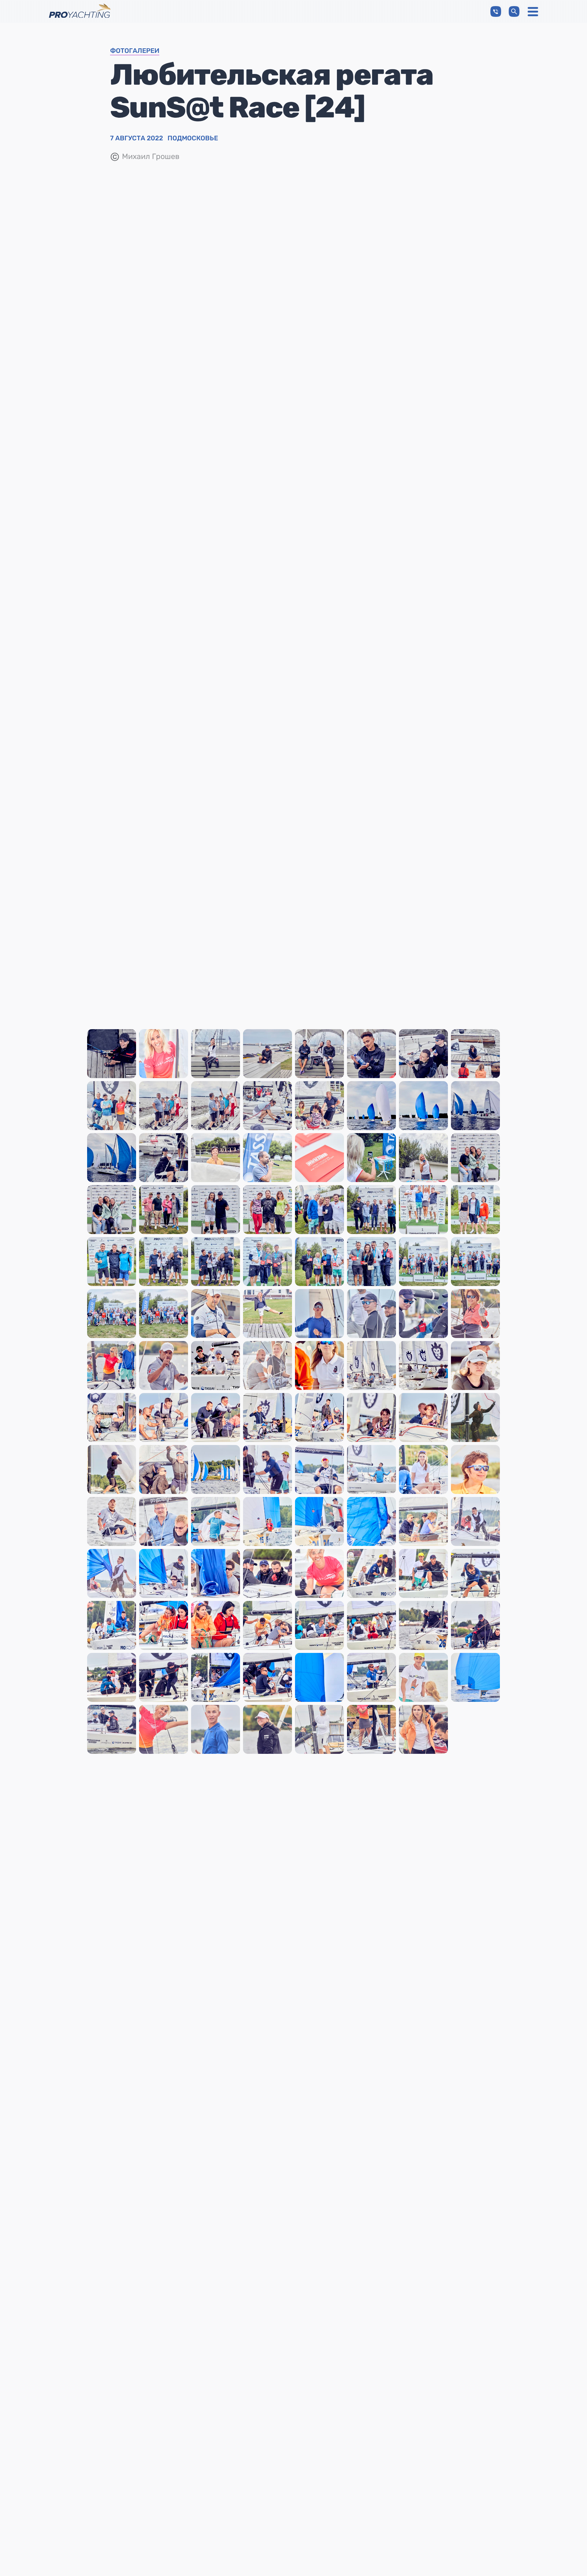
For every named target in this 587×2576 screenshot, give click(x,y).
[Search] (514, 11)
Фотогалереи (135, 51)
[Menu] (533, 12)
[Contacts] (496, 11)
